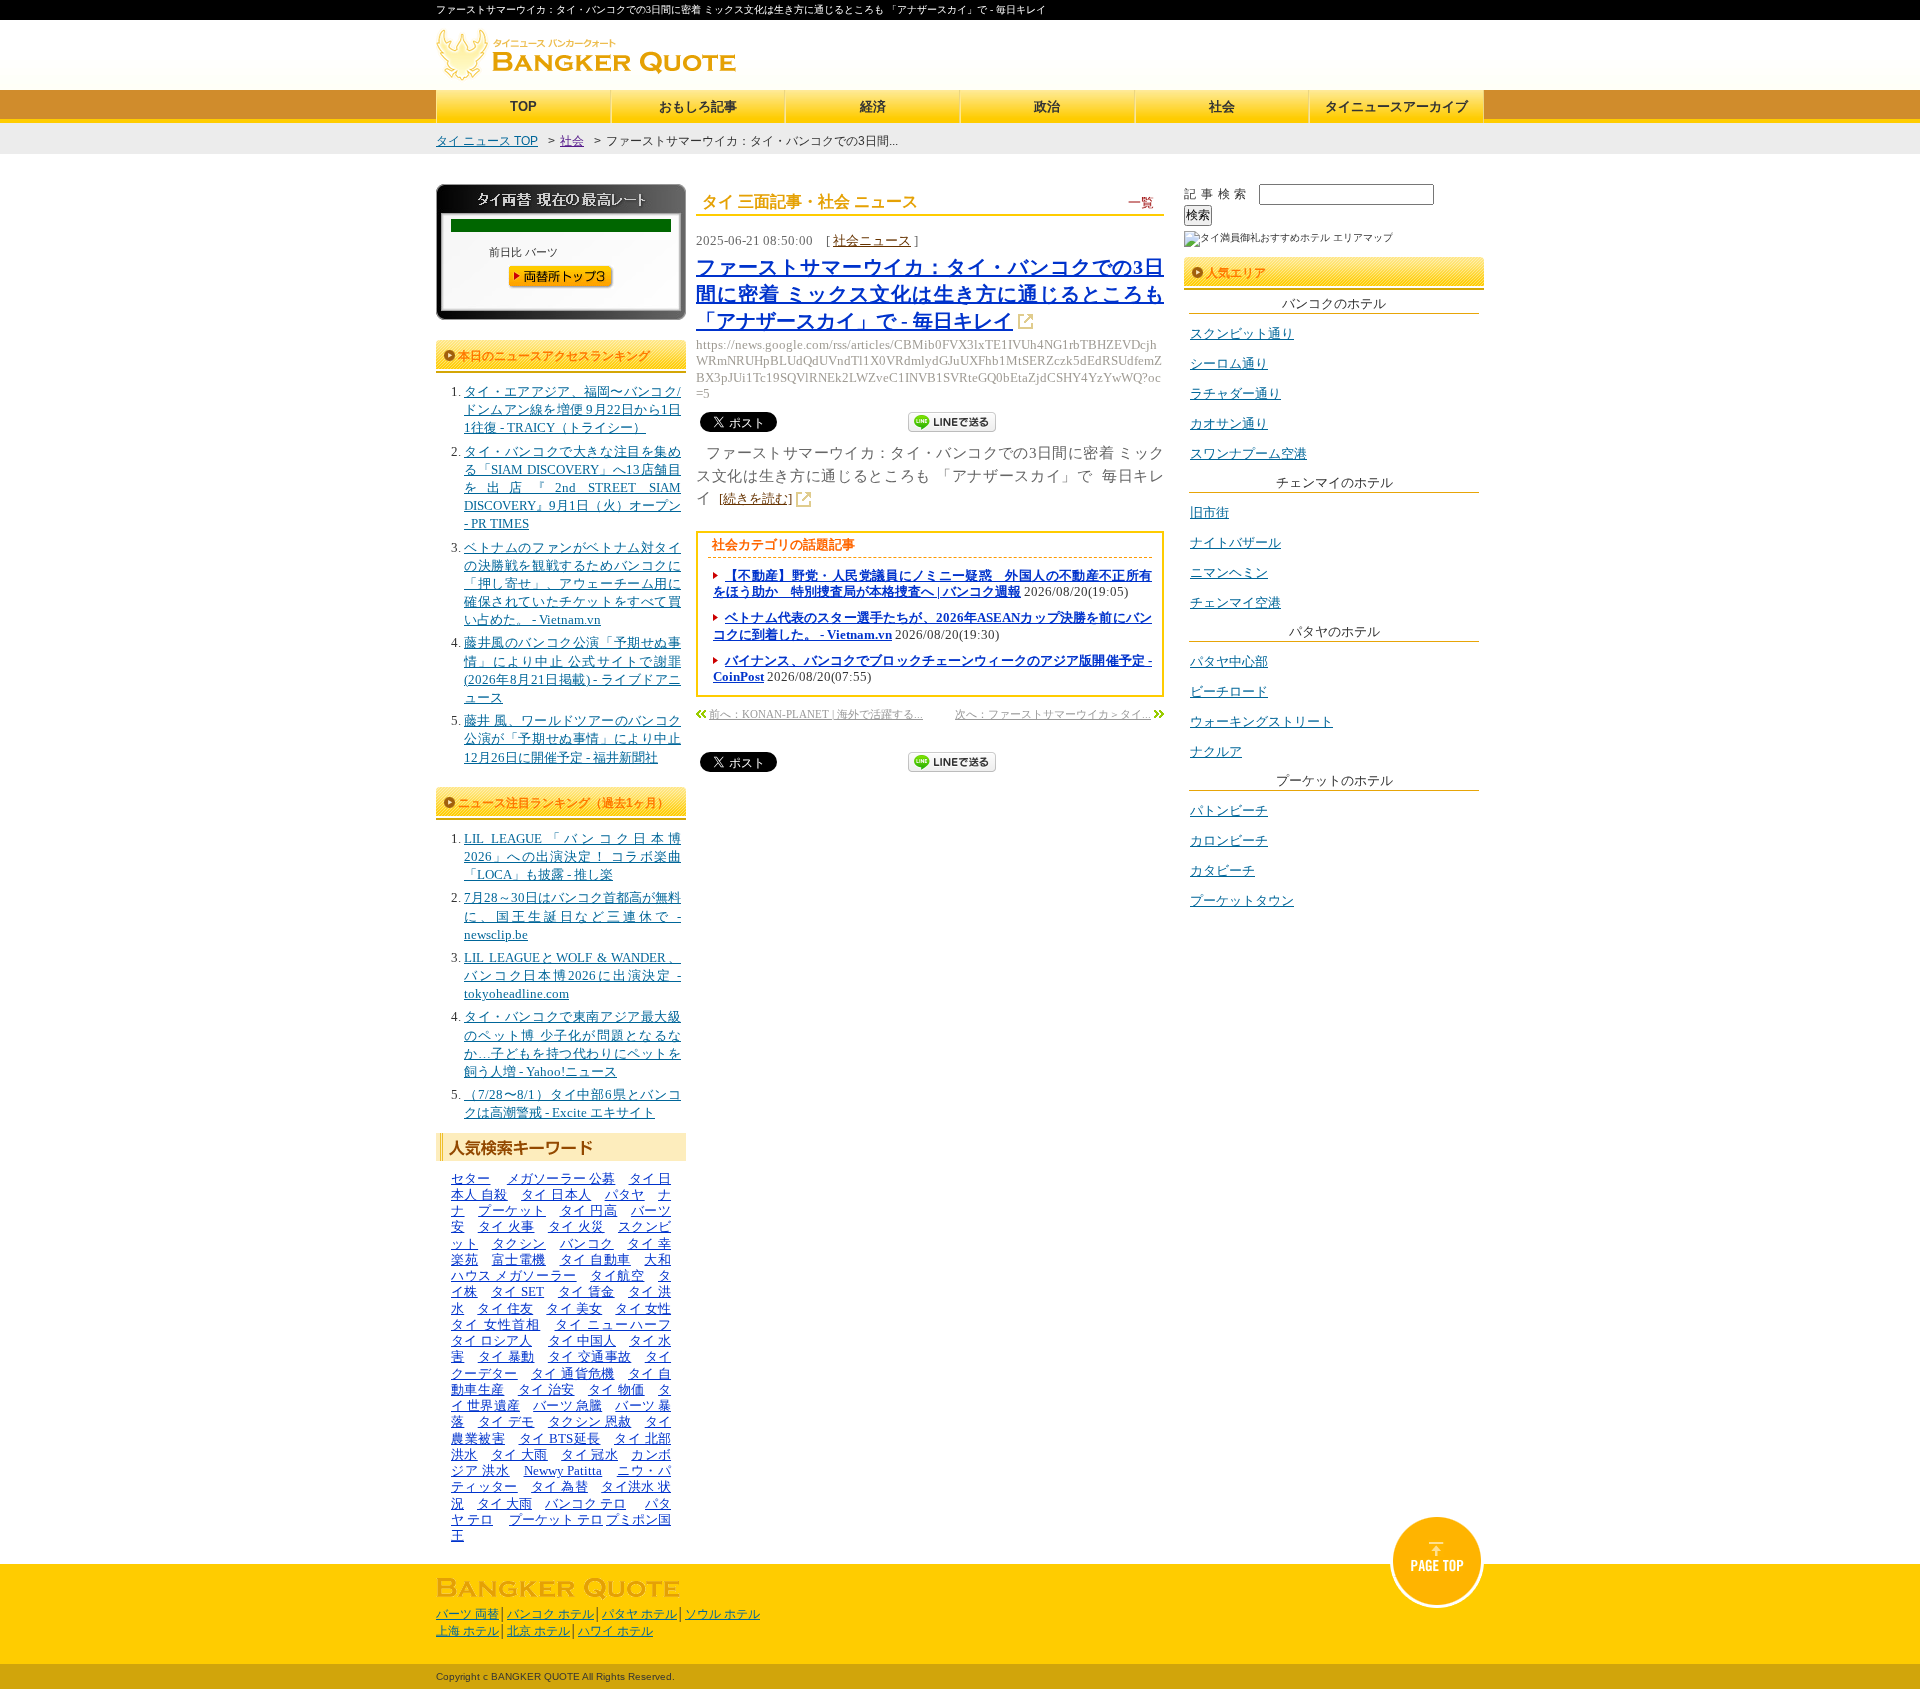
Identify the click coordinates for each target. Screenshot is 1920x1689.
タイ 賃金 (586, 1291)
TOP (523, 106)
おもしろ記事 (698, 106)
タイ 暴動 (506, 1356)
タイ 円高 (589, 1210)
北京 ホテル (538, 1631)
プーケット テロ (556, 1519)
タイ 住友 (505, 1308)
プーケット (512, 1210)
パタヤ (625, 1194)
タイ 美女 (574, 1308)
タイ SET (517, 1291)
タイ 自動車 (595, 1259)
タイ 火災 (576, 1226)
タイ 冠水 (589, 1454)
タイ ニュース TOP (487, 141)
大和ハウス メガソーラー (561, 1267)
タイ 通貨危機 (572, 1373)
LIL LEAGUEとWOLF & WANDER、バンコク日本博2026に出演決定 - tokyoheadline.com (572, 975)
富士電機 (519, 1259)
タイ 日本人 (556, 1194)
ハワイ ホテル (615, 1631)
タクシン (519, 1243)
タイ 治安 (546, 1389)
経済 (873, 106)
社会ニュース (872, 240)
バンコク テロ (585, 1503)
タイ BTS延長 (560, 1438)
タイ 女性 (643, 1308)
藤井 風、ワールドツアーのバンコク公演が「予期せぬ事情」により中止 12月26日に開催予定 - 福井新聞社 (572, 738)
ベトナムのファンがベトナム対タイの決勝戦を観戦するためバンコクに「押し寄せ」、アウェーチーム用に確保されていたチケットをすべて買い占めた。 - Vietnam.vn (572, 584)
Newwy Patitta (563, 1470)
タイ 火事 (506, 1226)
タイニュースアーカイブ (1396, 106)
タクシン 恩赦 (589, 1421)
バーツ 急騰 (567, 1405)
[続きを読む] (755, 498)
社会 (1222, 106)
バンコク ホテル (550, 1614)
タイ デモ (506, 1421)
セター (471, 1178)
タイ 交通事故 (589, 1356)
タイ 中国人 (582, 1340)
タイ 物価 (616, 1389)
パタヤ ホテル (639, 1614)
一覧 (1141, 202)
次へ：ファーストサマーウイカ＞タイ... (1053, 714)
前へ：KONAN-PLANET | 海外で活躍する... (816, 714)
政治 (1047, 106)
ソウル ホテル (722, 1614)
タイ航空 (617, 1275)
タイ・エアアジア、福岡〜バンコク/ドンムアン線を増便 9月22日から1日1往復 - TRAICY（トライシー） (572, 409)
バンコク (587, 1243)
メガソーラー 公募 (561, 1178)
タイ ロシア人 (491, 1340)
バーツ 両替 (467, 1614)
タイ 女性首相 (495, 1324)
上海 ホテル (467, 1631)
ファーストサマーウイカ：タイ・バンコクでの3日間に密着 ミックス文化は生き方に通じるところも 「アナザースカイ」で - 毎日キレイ (930, 294)
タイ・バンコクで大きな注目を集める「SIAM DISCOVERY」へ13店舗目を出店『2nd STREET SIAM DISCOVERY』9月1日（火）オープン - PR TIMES (572, 488)
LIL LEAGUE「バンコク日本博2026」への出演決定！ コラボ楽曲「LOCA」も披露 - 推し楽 (572, 856)
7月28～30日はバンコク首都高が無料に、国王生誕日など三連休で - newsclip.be (572, 915)
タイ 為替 (559, 1486)
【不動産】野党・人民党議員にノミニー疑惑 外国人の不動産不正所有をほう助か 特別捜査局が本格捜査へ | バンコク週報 (932, 583)
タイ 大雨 (519, 1454)
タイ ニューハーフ (613, 1324)
